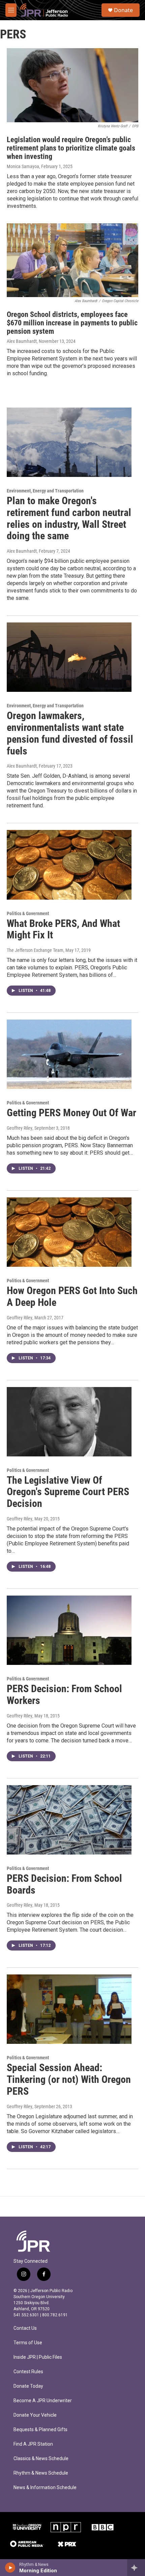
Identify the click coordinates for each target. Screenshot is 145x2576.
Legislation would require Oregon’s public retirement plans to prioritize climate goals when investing (71, 148)
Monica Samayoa (23, 166)
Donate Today (28, 2386)
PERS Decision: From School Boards (64, 1884)
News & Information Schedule (45, 2488)
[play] (10, 2568)
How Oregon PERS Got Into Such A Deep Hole (72, 1296)
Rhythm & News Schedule (41, 2473)
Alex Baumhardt (22, 341)
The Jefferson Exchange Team (35, 950)
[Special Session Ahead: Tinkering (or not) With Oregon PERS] (69, 2009)
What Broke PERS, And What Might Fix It (63, 929)
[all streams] (136, 2568)
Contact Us (25, 2328)
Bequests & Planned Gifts (40, 2430)
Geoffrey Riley (20, 1128)
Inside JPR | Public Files (38, 2357)
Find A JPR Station (33, 2444)
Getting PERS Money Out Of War (71, 1113)
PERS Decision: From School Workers (64, 1695)
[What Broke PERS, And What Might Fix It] (69, 865)
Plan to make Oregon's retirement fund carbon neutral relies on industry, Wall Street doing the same (69, 518)
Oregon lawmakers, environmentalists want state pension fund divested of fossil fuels (70, 733)
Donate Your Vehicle (35, 2415)
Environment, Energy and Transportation (45, 491)
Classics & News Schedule (41, 2459)
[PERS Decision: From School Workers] (69, 1630)
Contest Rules (28, 2372)
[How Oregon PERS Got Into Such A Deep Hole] (69, 1232)
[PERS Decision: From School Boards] (69, 1820)
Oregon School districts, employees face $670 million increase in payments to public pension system (72, 323)
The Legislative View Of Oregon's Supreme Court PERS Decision (68, 1492)
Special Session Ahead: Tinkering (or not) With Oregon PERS (69, 2079)
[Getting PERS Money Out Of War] (69, 1054)
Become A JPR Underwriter (43, 2401)
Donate (123, 10)
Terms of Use (28, 2343)
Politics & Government (28, 913)
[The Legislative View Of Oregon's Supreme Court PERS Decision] (69, 1422)
